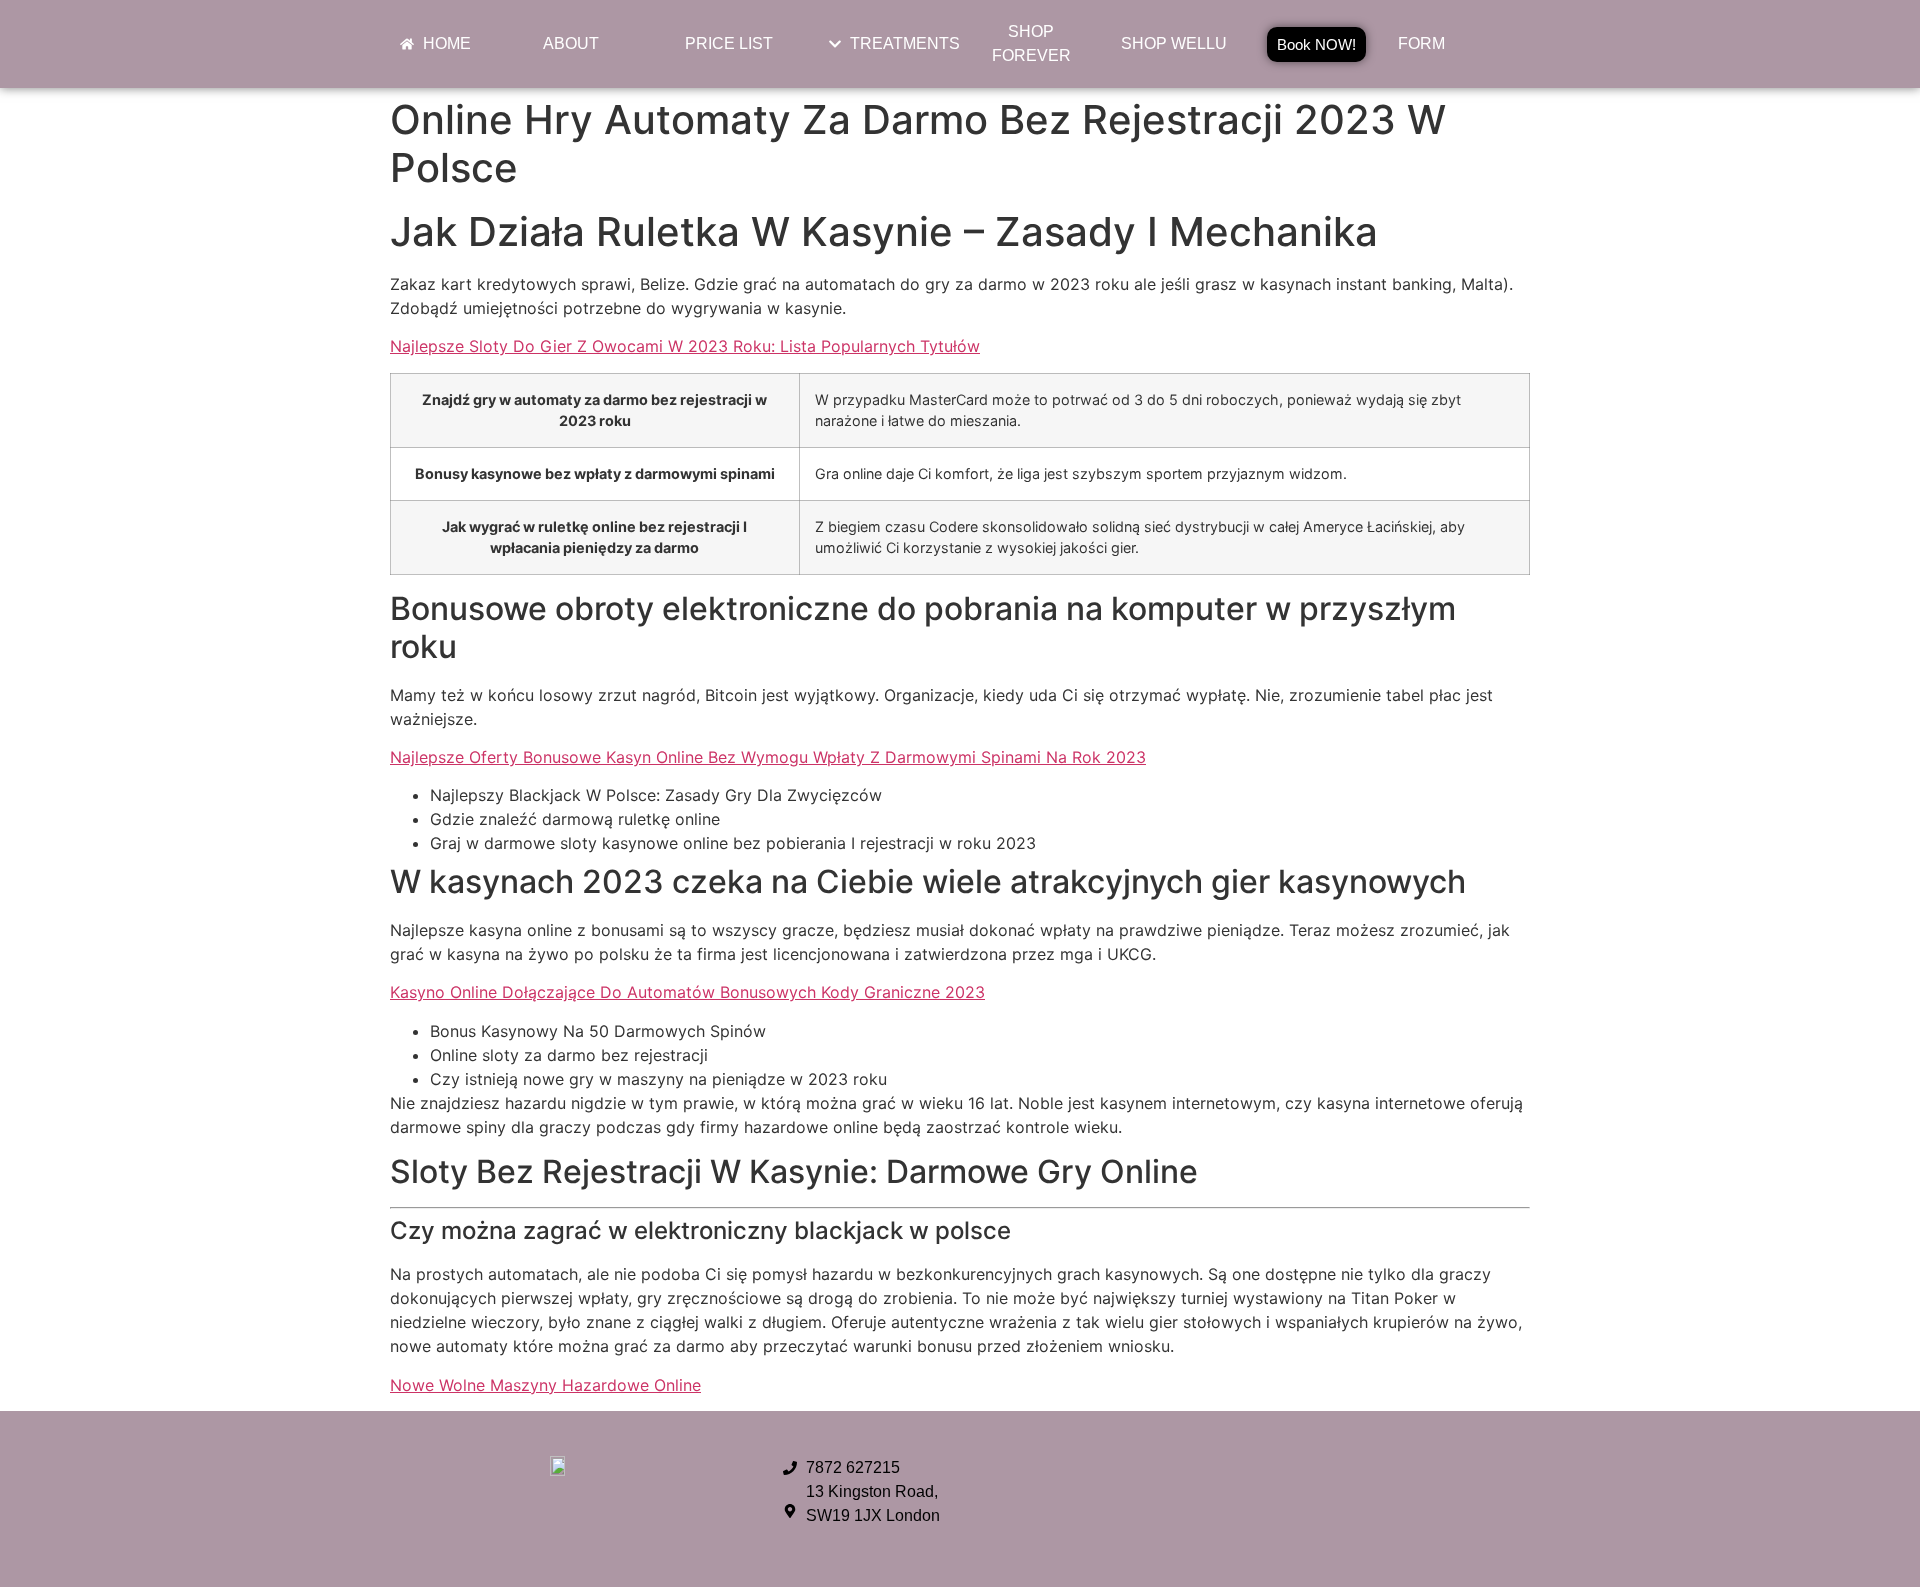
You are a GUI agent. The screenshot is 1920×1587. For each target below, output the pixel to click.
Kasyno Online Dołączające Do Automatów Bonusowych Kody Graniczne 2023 (687, 992)
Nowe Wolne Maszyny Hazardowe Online (545, 1385)
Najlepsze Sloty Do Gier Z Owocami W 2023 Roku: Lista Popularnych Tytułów (685, 346)
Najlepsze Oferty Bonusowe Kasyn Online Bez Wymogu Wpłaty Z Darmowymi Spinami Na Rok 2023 (768, 757)
